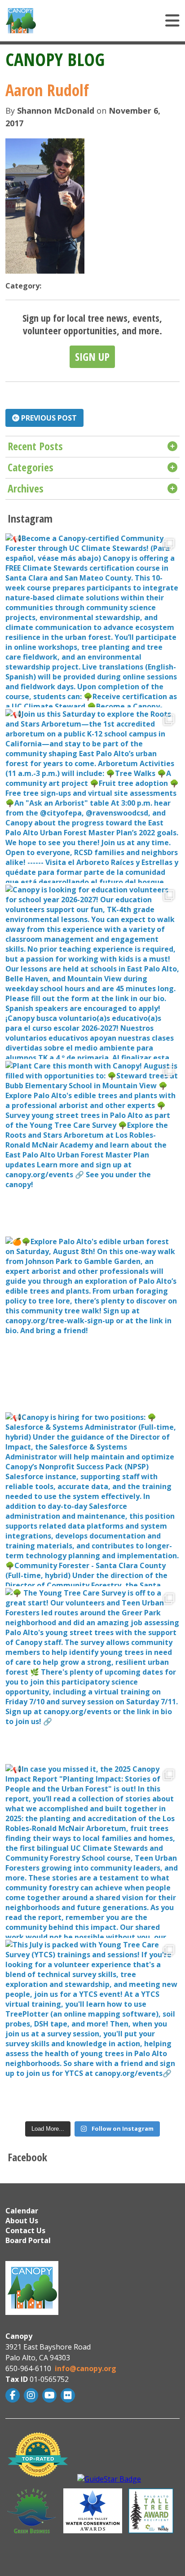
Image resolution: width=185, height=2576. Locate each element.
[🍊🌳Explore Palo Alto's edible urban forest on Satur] (92, 1323)
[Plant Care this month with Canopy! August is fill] (92, 1148)
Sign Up (92, 357)
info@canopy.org (86, 2368)
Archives (26, 488)
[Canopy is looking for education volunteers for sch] (92, 972)
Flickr (69, 2395)
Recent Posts (35, 446)
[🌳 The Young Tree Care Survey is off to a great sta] (92, 1675)
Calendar (22, 2211)
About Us (22, 2221)
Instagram (32, 2395)
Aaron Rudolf (47, 90)
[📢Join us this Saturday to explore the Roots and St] (92, 796)
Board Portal (28, 2240)
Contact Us (25, 2230)
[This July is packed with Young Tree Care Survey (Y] (92, 2027)
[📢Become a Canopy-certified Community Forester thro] (92, 620)
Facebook (14, 2395)
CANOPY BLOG (55, 59)
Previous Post (48, 418)
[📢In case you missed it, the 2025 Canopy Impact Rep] (92, 1851)
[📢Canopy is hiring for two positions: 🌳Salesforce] (92, 1499)
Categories (31, 467)
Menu (119, 21)
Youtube (51, 2395)
